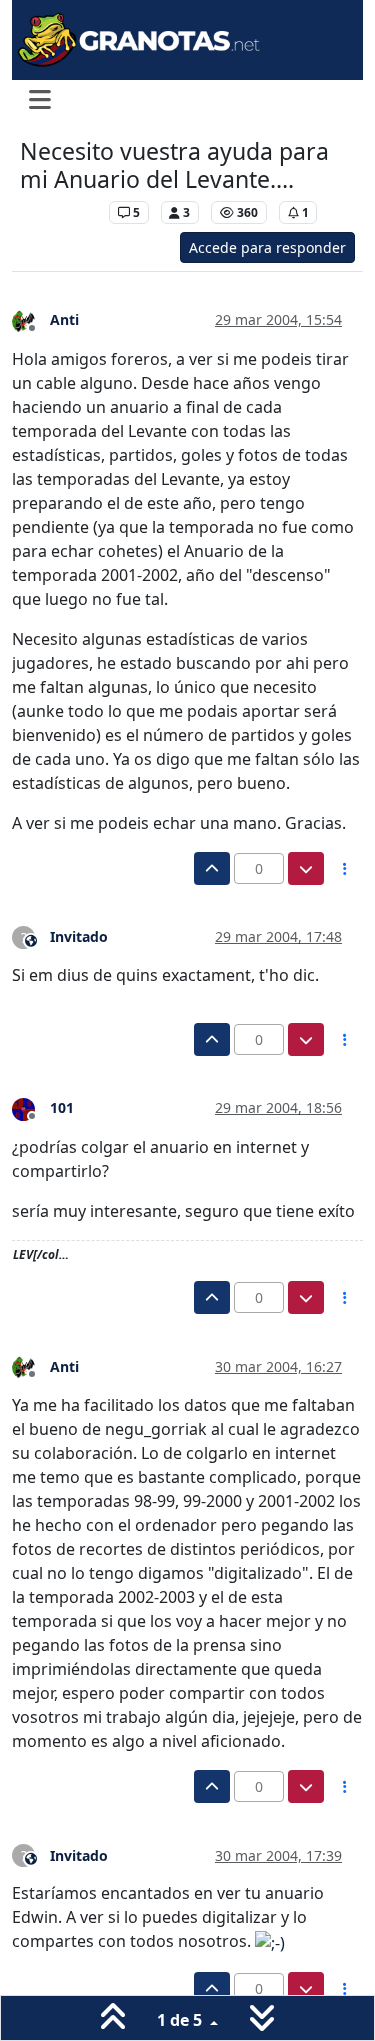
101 (62, 1107)
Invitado (79, 936)
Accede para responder (267, 247)
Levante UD (59, 212)
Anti (64, 319)
